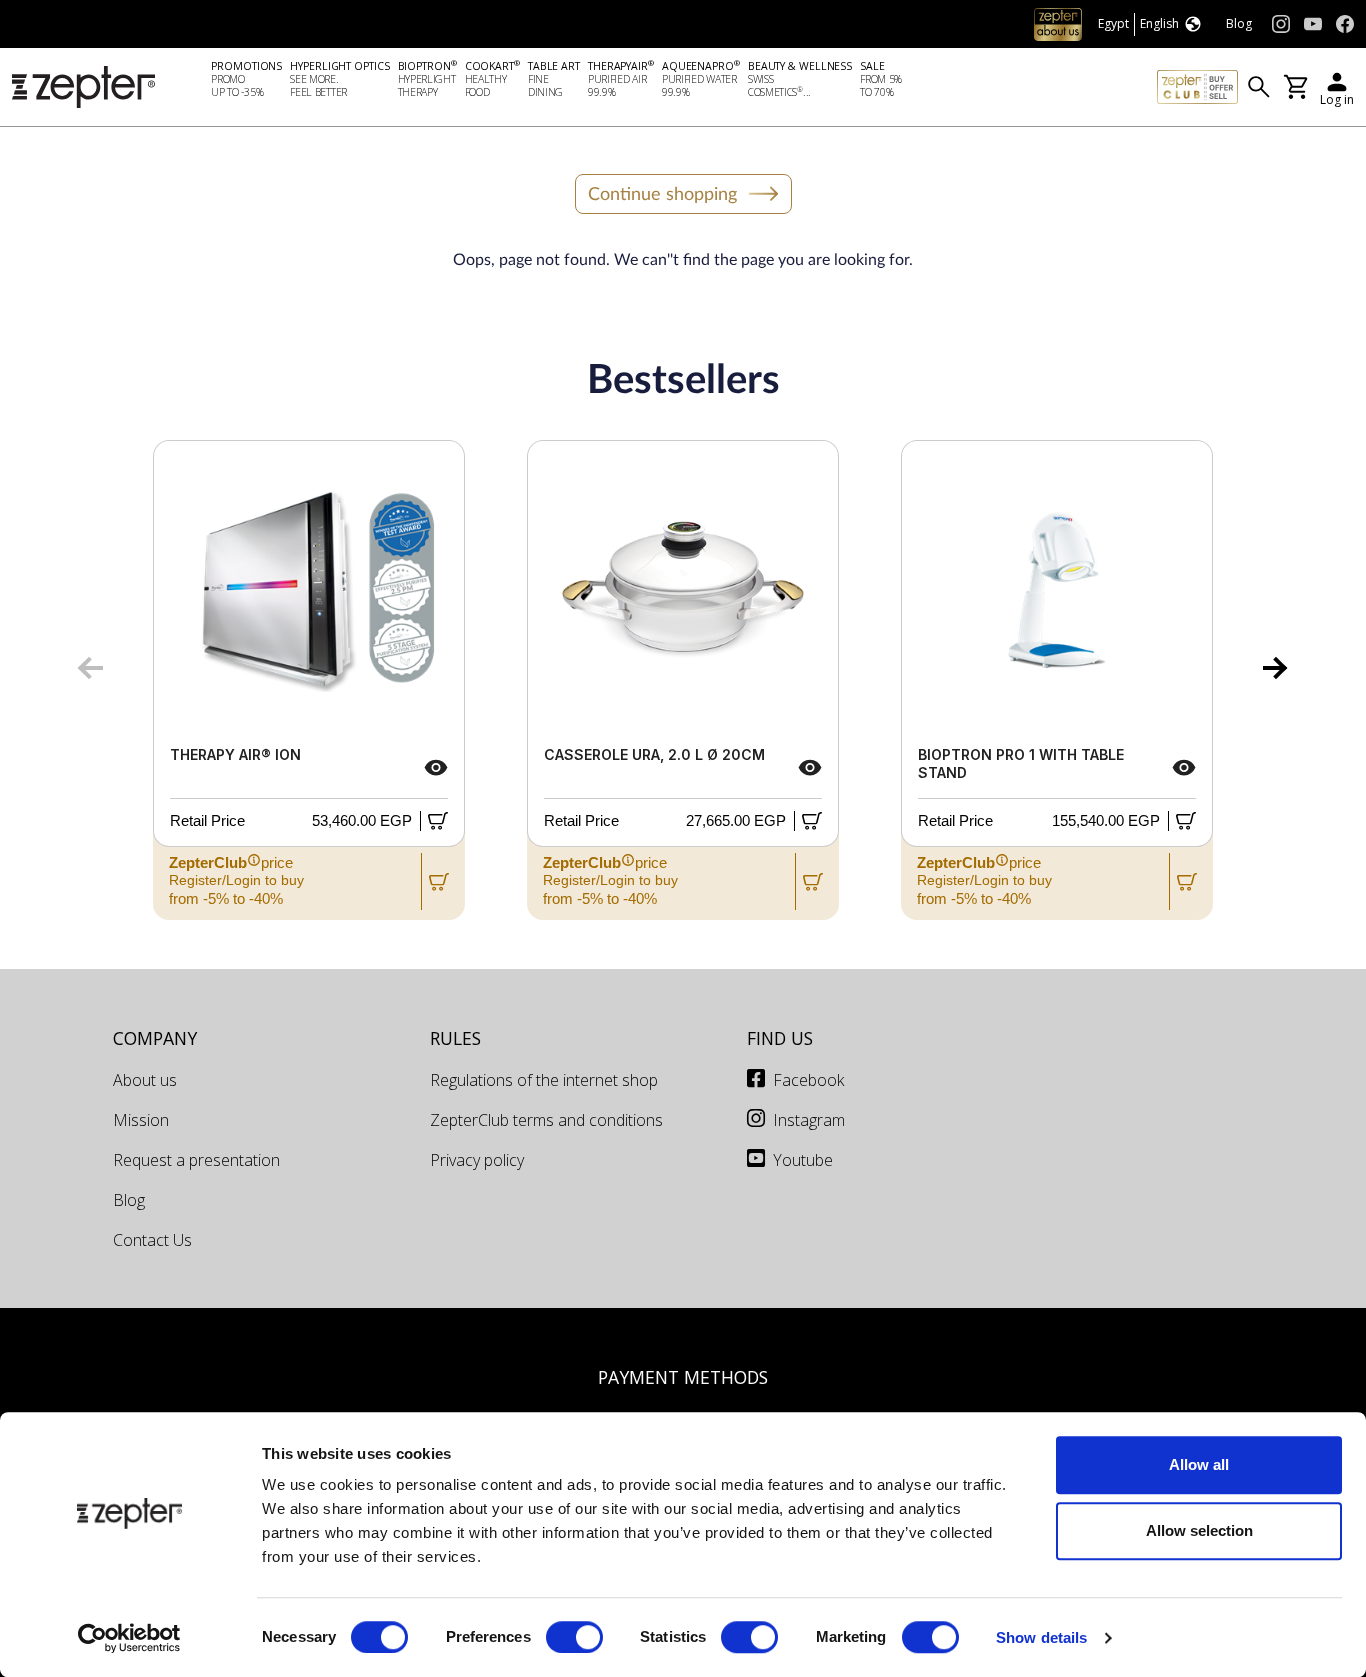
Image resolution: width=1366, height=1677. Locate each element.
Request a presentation (196, 1160)
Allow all (1199, 1464)
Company (155, 1038)
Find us (780, 1038)
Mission (141, 1120)
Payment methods (683, 1377)
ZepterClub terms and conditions (546, 1120)
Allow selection (1199, 1530)
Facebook (808, 1080)
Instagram (809, 1120)
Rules (455, 1038)
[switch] (574, 1637)
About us (145, 1080)
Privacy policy (477, 1160)
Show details (1041, 1637)
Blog (129, 1200)
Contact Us (152, 1240)
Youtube (803, 1160)
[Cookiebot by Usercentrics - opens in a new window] (129, 1638)
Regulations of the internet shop (544, 1080)
